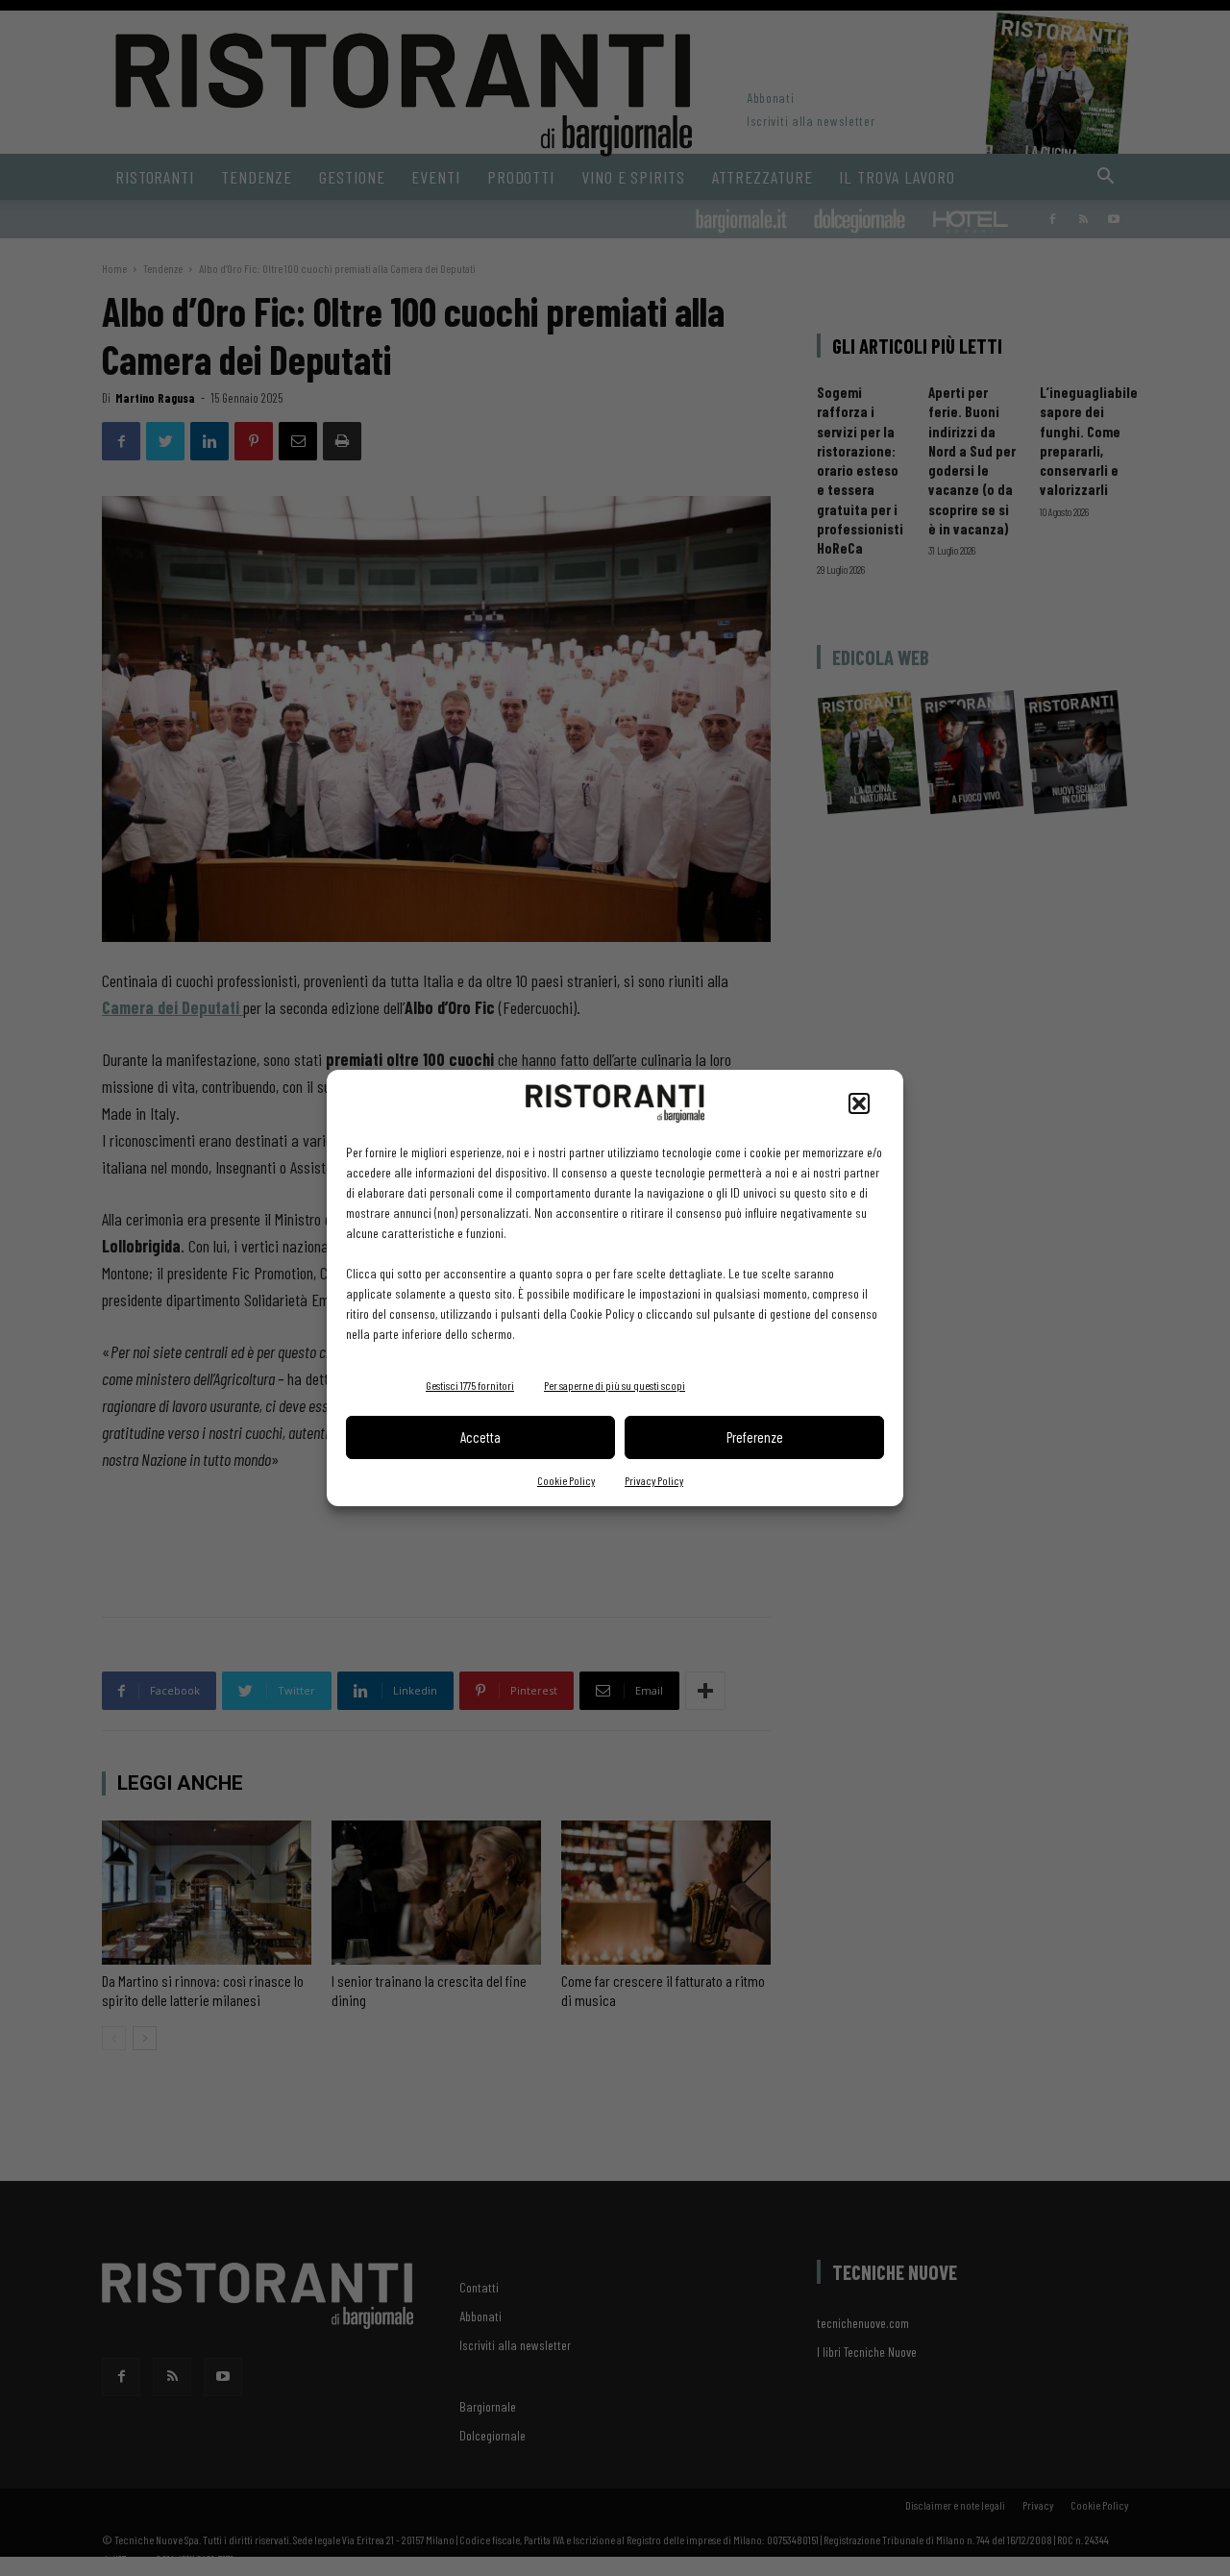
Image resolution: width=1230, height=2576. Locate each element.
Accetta (480, 1437)
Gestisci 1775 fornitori (470, 1385)
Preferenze (755, 1437)
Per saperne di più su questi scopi (615, 1385)
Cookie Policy (566, 1480)
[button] (859, 1103)
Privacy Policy (654, 1480)
